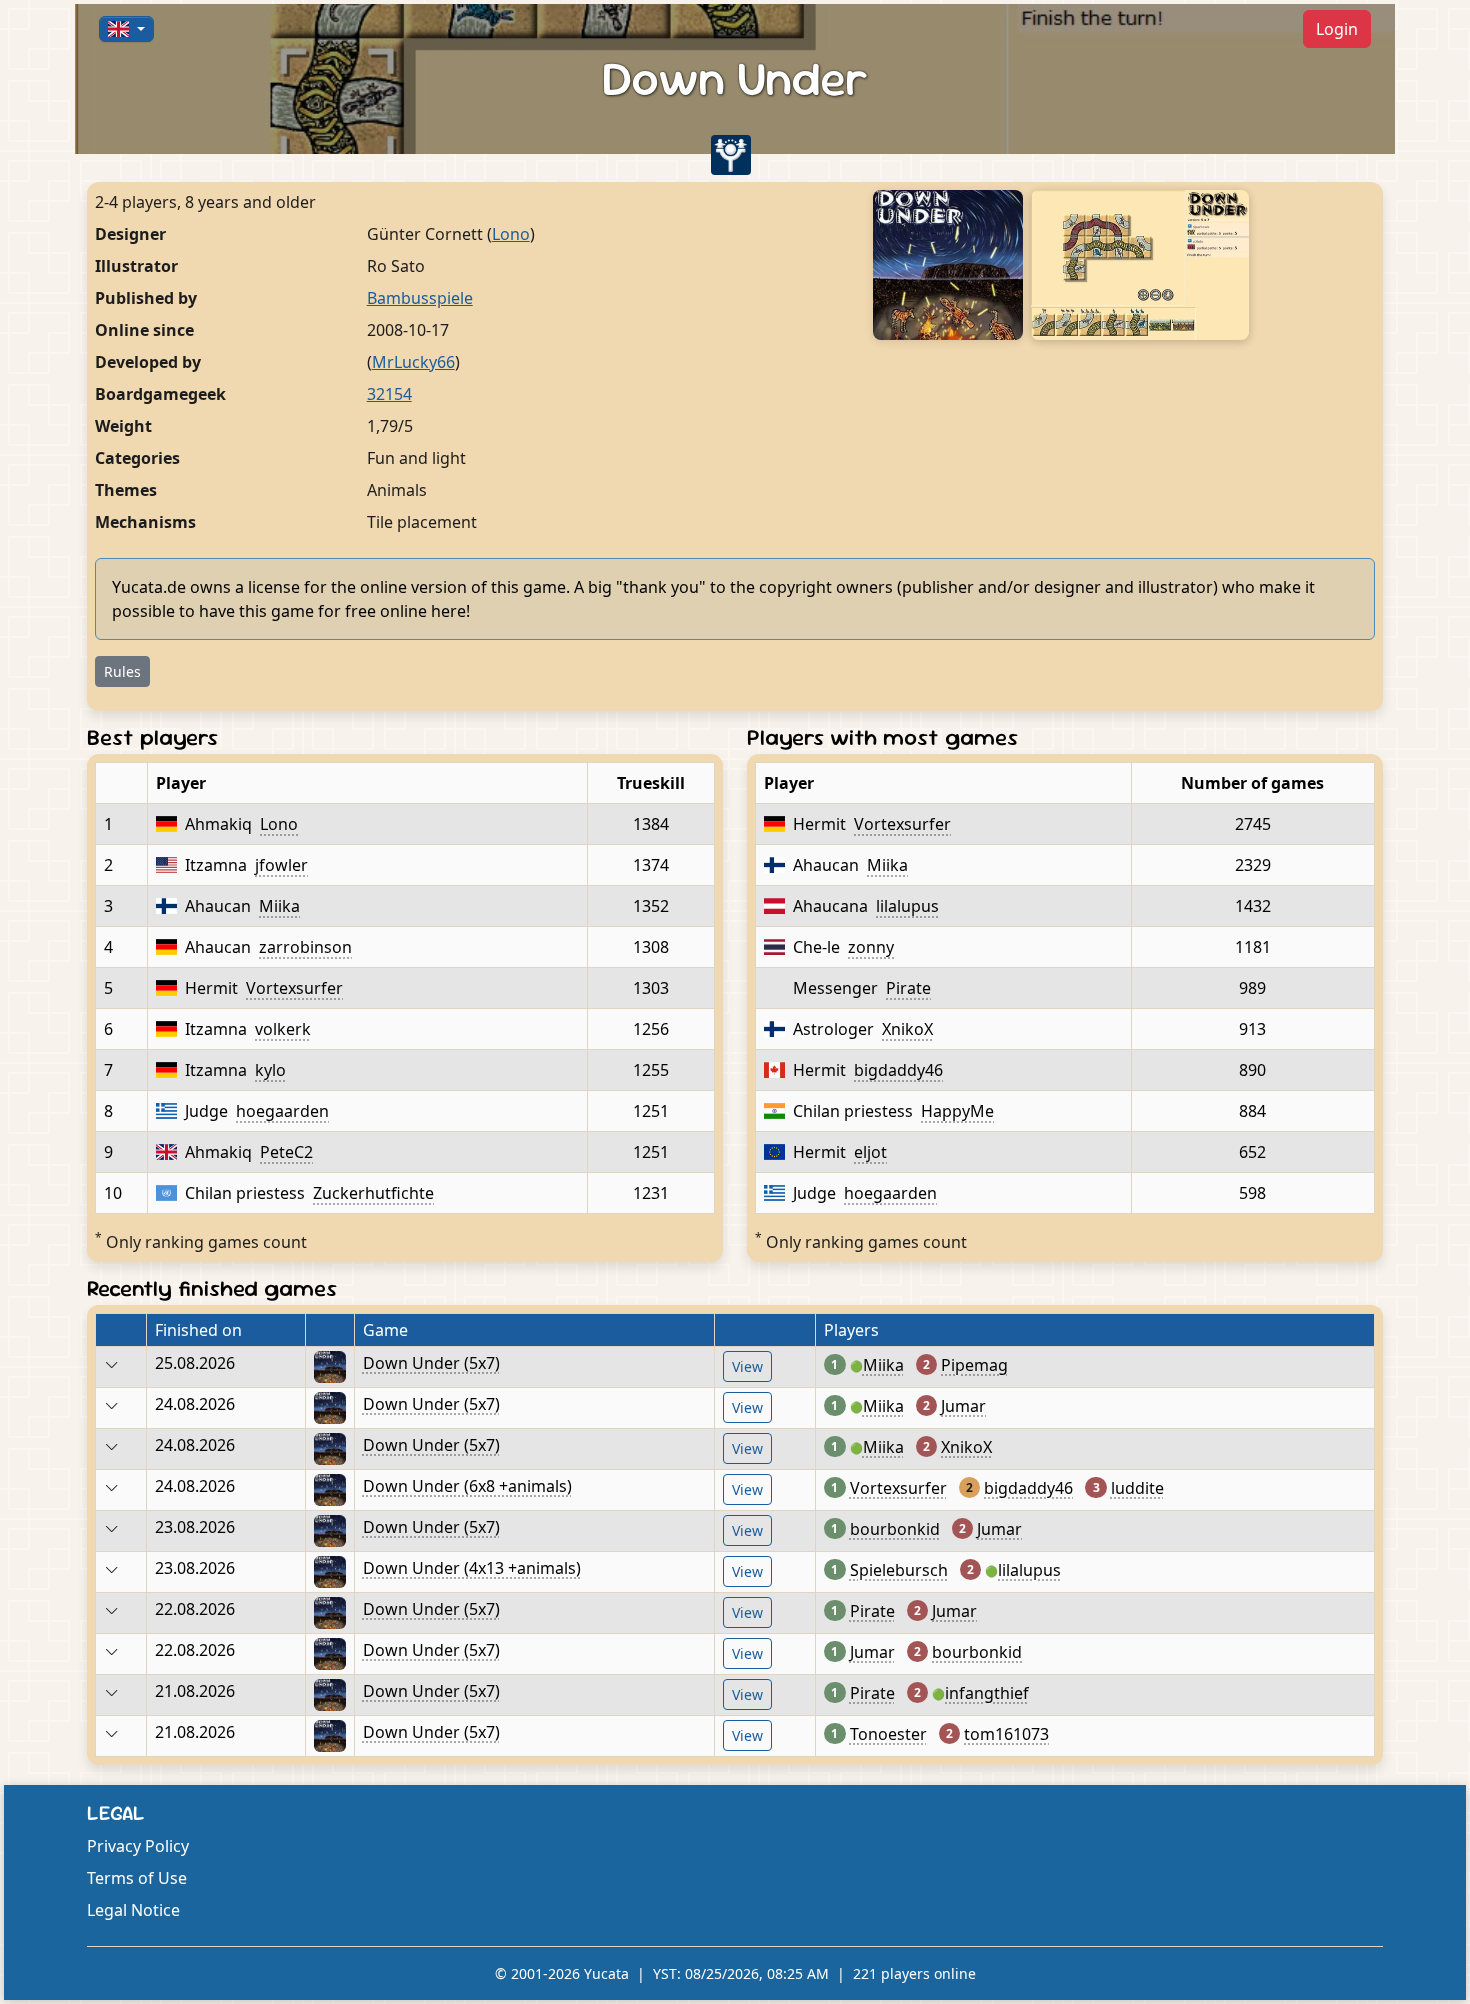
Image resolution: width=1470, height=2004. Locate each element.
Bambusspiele (420, 298)
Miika (279, 906)
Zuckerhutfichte (373, 1193)
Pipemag (974, 1365)
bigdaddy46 (898, 1070)
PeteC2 (286, 1152)
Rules (122, 671)
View (747, 1366)
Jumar (963, 1406)
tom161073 (1006, 1734)
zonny (871, 947)
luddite (1137, 1488)
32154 (389, 394)
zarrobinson (305, 947)
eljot (870, 1152)
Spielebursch (899, 1570)
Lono (511, 234)
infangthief (987, 1693)
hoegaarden (282, 1111)
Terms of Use (137, 1878)
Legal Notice (133, 1910)
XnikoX (907, 1029)
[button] (126, 29)
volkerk (283, 1029)
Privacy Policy (138, 1846)
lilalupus (907, 906)
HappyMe (957, 1111)
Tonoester (888, 1734)
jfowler (281, 865)
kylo (270, 1070)
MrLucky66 (413, 362)
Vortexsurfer (294, 988)
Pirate (908, 988)
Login (1337, 29)
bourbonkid (895, 1529)
